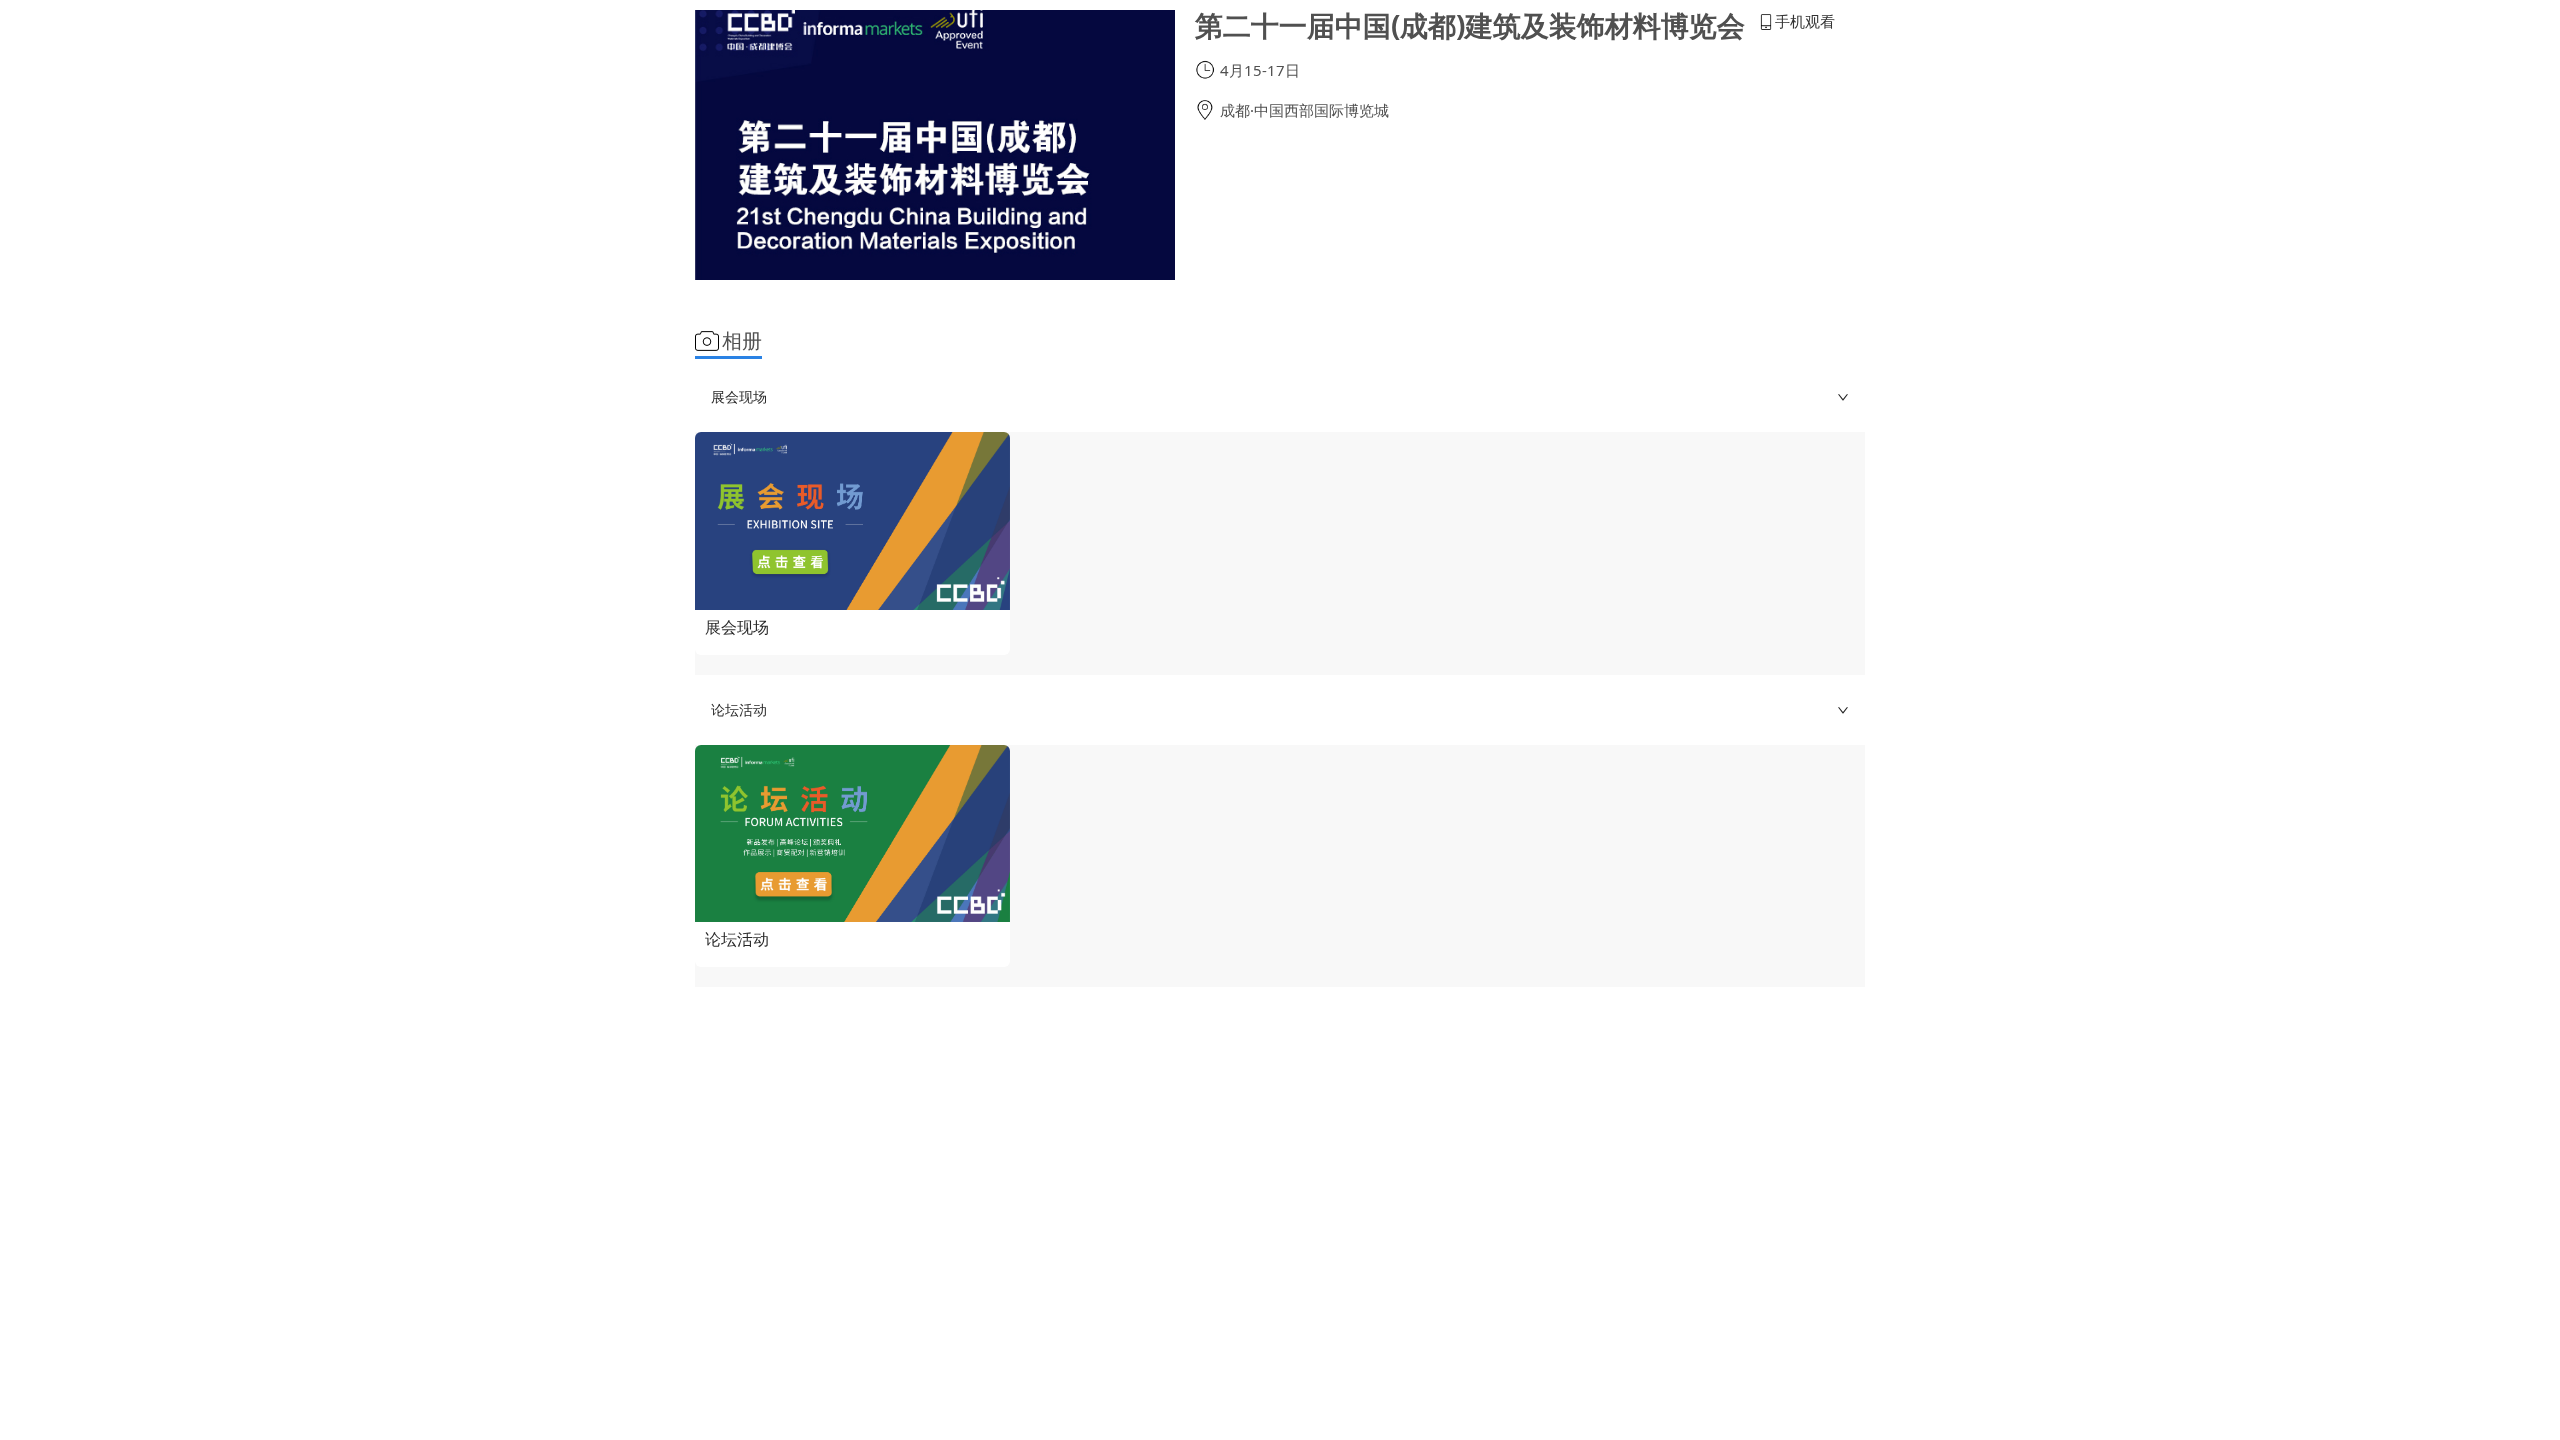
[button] (1280, 397)
